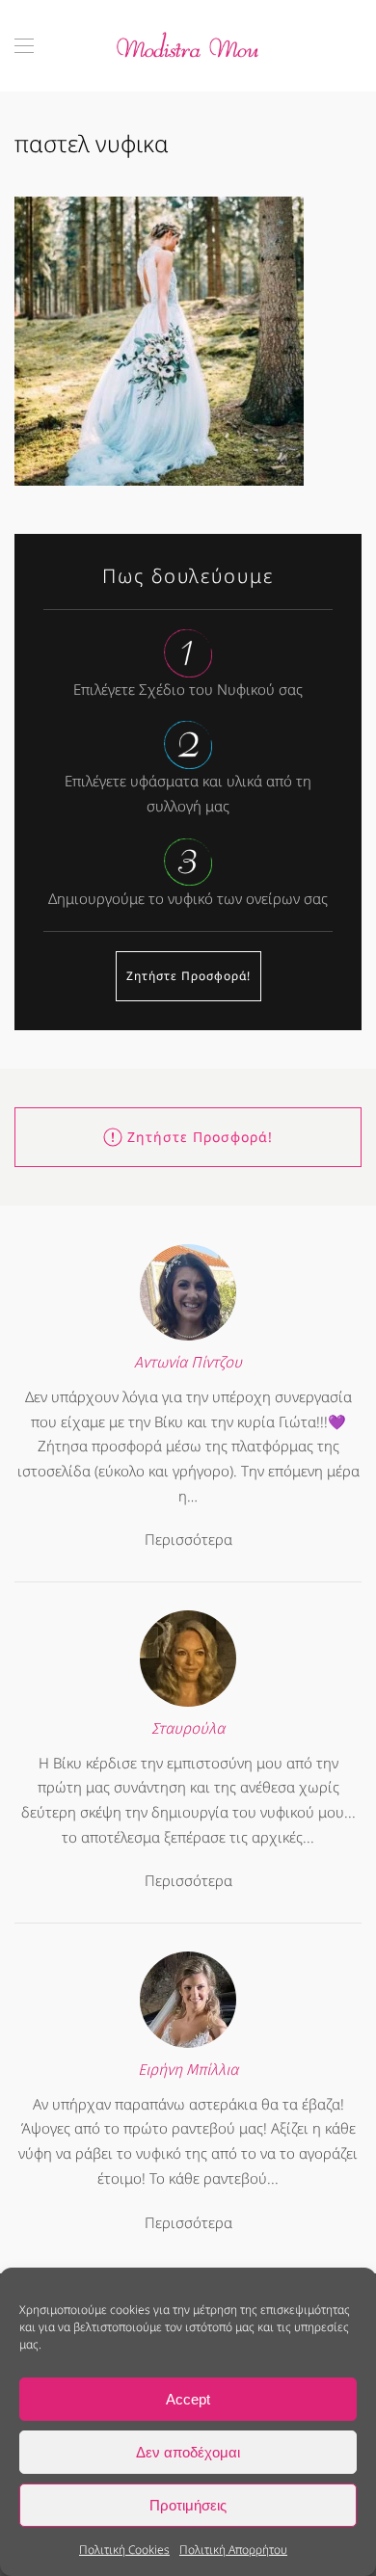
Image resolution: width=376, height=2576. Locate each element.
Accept (188, 2399)
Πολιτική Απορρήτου (233, 2549)
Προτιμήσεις (188, 2505)
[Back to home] (188, 46)
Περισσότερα (188, 1539)
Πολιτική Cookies (124, 2549)
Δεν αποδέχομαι (188, 2452)
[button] (24, 46)
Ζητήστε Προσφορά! (188, 976)
